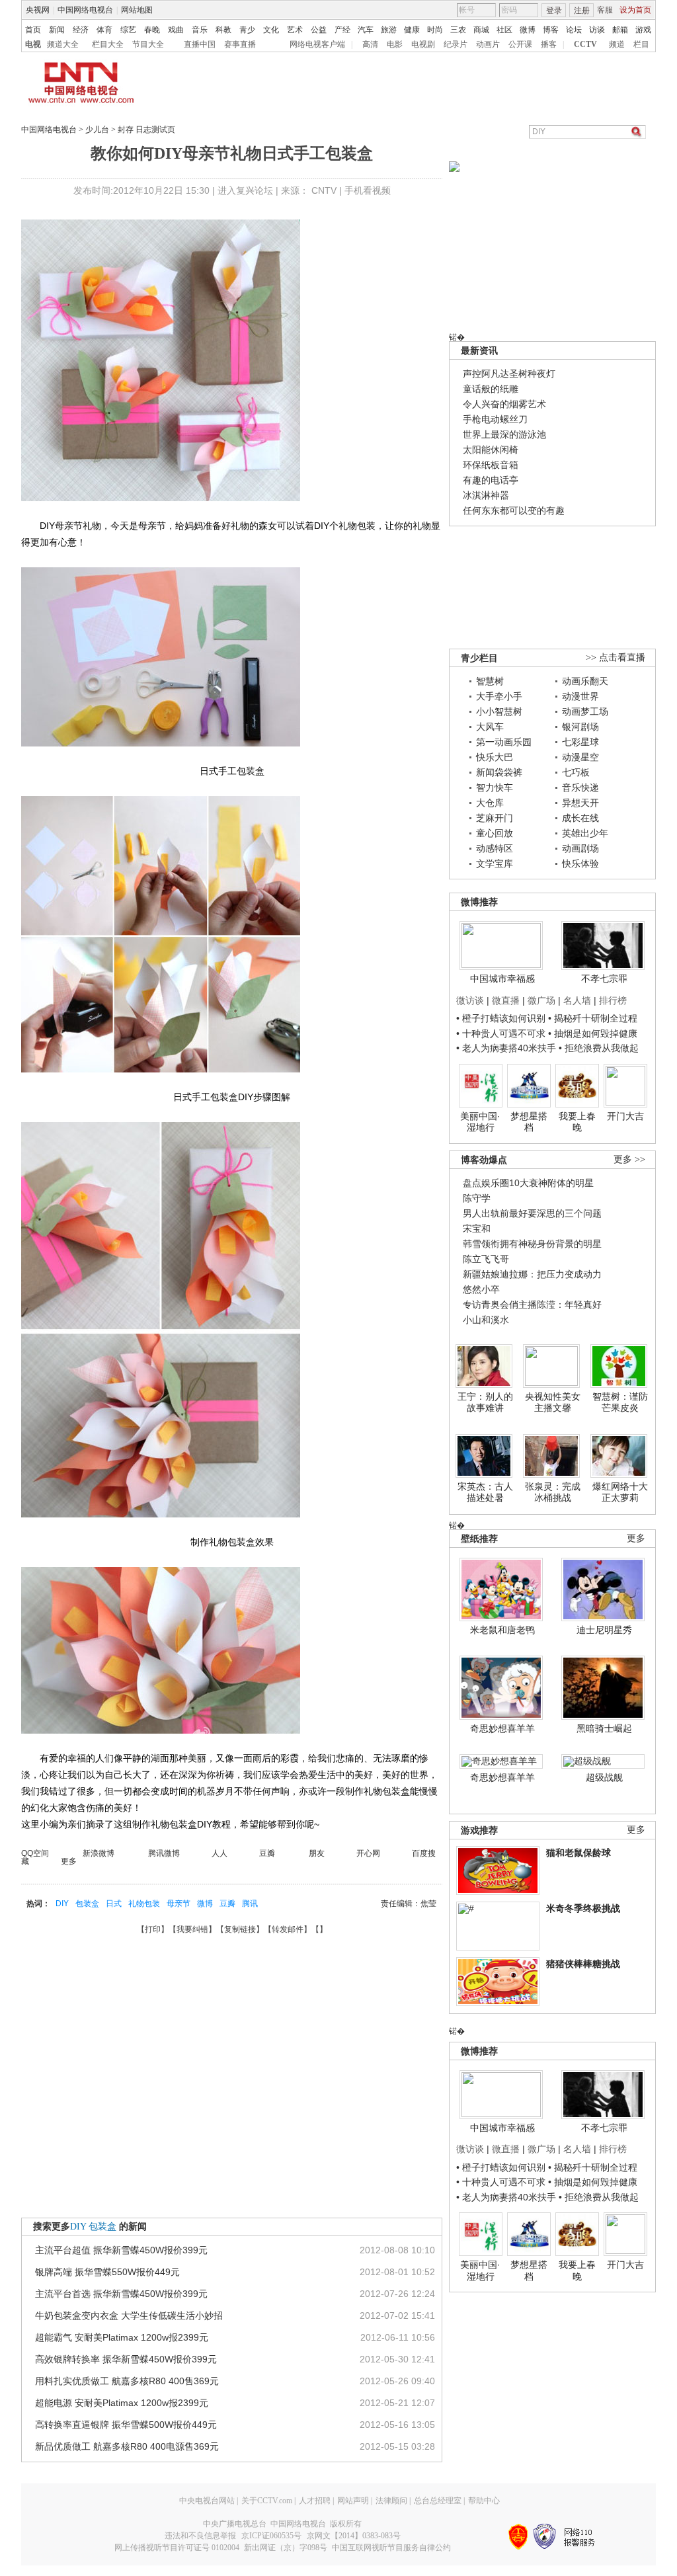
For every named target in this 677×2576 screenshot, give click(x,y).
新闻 (57, 30)
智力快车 (495, 787)
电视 (33, 44)
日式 (114, 1904)
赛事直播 (240, 44)
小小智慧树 (499, 711)
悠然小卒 (481, 1289)
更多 (636, 1538)
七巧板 (576, 772)
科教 (223, 30)
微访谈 (470, 1000)
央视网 (38, 10)
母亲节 (179, 1904)
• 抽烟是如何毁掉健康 (593, 1033)
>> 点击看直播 (616, 658)
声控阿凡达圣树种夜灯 (509, 374)
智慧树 (490, 681)
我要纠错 (192, 1929)
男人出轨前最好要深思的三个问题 (532, 1213)
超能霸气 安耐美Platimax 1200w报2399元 (122, 2337)
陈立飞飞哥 (486, 1259)
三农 (458, 30)
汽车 (366, 30)
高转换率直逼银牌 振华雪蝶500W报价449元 (126, 2425)
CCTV (585, 44)
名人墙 (577, 1000)
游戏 (643, 30)
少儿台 (97, 130)
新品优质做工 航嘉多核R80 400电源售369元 (127, 2446)
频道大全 (63, 44)
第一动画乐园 (504, 742)
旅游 (389, 30)
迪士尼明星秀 (604, 1630)
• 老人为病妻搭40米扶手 (506, 1048)
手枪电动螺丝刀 (495, 419)
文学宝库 (495, 864)
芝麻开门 (495, 818)
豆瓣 (227, 1904)
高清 (370, 44)
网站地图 (137, 10)
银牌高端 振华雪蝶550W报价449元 (107, 2272)
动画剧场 (580, 848)
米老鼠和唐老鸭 (502, 1630)
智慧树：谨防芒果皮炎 (620, 1402)
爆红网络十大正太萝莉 (620, 1492)
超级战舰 (604, 1777)
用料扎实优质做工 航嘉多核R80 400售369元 (127, 2381)
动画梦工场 (585, 711)
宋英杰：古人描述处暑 (485, 1492)
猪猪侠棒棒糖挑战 (583, 1964)
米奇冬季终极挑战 (583, 1908)
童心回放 (495, 833)
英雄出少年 (585, 833)
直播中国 (200, 44)
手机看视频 (368, 190)
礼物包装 (144, 1904)
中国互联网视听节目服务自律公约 (391, 2548)
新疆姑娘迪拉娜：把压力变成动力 (532, 1274)
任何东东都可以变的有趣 (514, 510)
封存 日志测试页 (146, 130)
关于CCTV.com (267, 2501)
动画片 (488, 44)
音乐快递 (580, 787)
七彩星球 (580, 742)
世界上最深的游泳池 (504, 434)
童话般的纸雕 (491, 389)
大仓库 (490, 803)
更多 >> (629, 1159)
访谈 (597, 30)
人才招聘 (315, 2501)
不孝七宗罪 (604, 979)
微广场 (541, 1000)
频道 (617, 44)
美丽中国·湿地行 (480, 1122)
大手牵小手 (499, 696)
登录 (554, 11)
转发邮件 (288, 1929)
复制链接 (240, 1929)
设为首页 (635, 10)
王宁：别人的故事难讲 (485, 1402)
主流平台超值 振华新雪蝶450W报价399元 (121, 2250)
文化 (271, 30)
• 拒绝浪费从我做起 (599, 1048)
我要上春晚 (577, 1122)
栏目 (641, 44)
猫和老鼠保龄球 (578, 1853)
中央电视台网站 (207, 2501)
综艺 (128, 30)
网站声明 (353, 2501)
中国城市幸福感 (502, 979)
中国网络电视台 (85, 10)
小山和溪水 (486, 1320)
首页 (33, 30)
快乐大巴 (495, 757)
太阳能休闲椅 (491, 450)
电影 (395, 44)
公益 (319, 30)
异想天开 (580, 803)
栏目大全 (108, 44)
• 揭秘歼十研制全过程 (593, 1018)
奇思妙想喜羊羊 (502, 1728)
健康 (412, 30)
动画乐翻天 (585, 681)
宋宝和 (477, 1228)
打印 (153, 1929)
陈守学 (477, 1198)
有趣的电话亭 (491, 480)
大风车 (490, 727)
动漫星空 (580, 757)
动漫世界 (580, 696)
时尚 (435, 30)
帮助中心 (484, 2501)
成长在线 (580, 818)
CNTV (324, 190)
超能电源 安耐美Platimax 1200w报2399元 (122, 2403)
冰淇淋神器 (486, 495)
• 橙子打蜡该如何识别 (501, 1018)
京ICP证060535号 (271, 2536)
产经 (342, 30)
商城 (481, 30)
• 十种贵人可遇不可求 (502, 1033)
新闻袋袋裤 (499, 772)
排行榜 (613, 1000)
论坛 (574, 30)
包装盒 (87, 1904)
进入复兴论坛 (245, 190)
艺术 (295, 30)
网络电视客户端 (317, 44)
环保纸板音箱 (491, 465)
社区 (504, 30)
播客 (549, 44)
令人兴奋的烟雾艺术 (504, 404)
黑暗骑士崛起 (604, 1728)
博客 (551, 30)
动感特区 (495, 848)
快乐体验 (580, 864)
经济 (81, 30)
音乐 (200, 30)
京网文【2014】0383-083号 (354, 2536)
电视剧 (423, 44)
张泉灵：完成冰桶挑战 (553, 1492)
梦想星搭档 (529, 1122)
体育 (104, 30)
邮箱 (620, 30)
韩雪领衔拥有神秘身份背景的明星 (532, 1244)
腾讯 (250, 1904)
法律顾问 (391, 2501)
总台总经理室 (438, 2501)
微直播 (506, 1000)
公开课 (520, 44)
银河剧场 (580, 727)
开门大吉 (625, 1116)
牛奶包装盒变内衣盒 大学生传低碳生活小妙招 (129, 2315)
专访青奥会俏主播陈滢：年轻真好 (532, 1305)
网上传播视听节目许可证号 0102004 (177, 2548)
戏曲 (176, 30)
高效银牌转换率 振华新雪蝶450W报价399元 (126, 2359)
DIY (62, 1904)
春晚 (152, 30)
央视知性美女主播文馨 (553, 1402)
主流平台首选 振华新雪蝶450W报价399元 (121, 2294)
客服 (605, 10)
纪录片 (456, 44)
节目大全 (148, 44)
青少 (247, 30)
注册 (582, 11)
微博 (528, 30)
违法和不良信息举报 (200, 2536)
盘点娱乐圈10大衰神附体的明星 (528, 1183)
